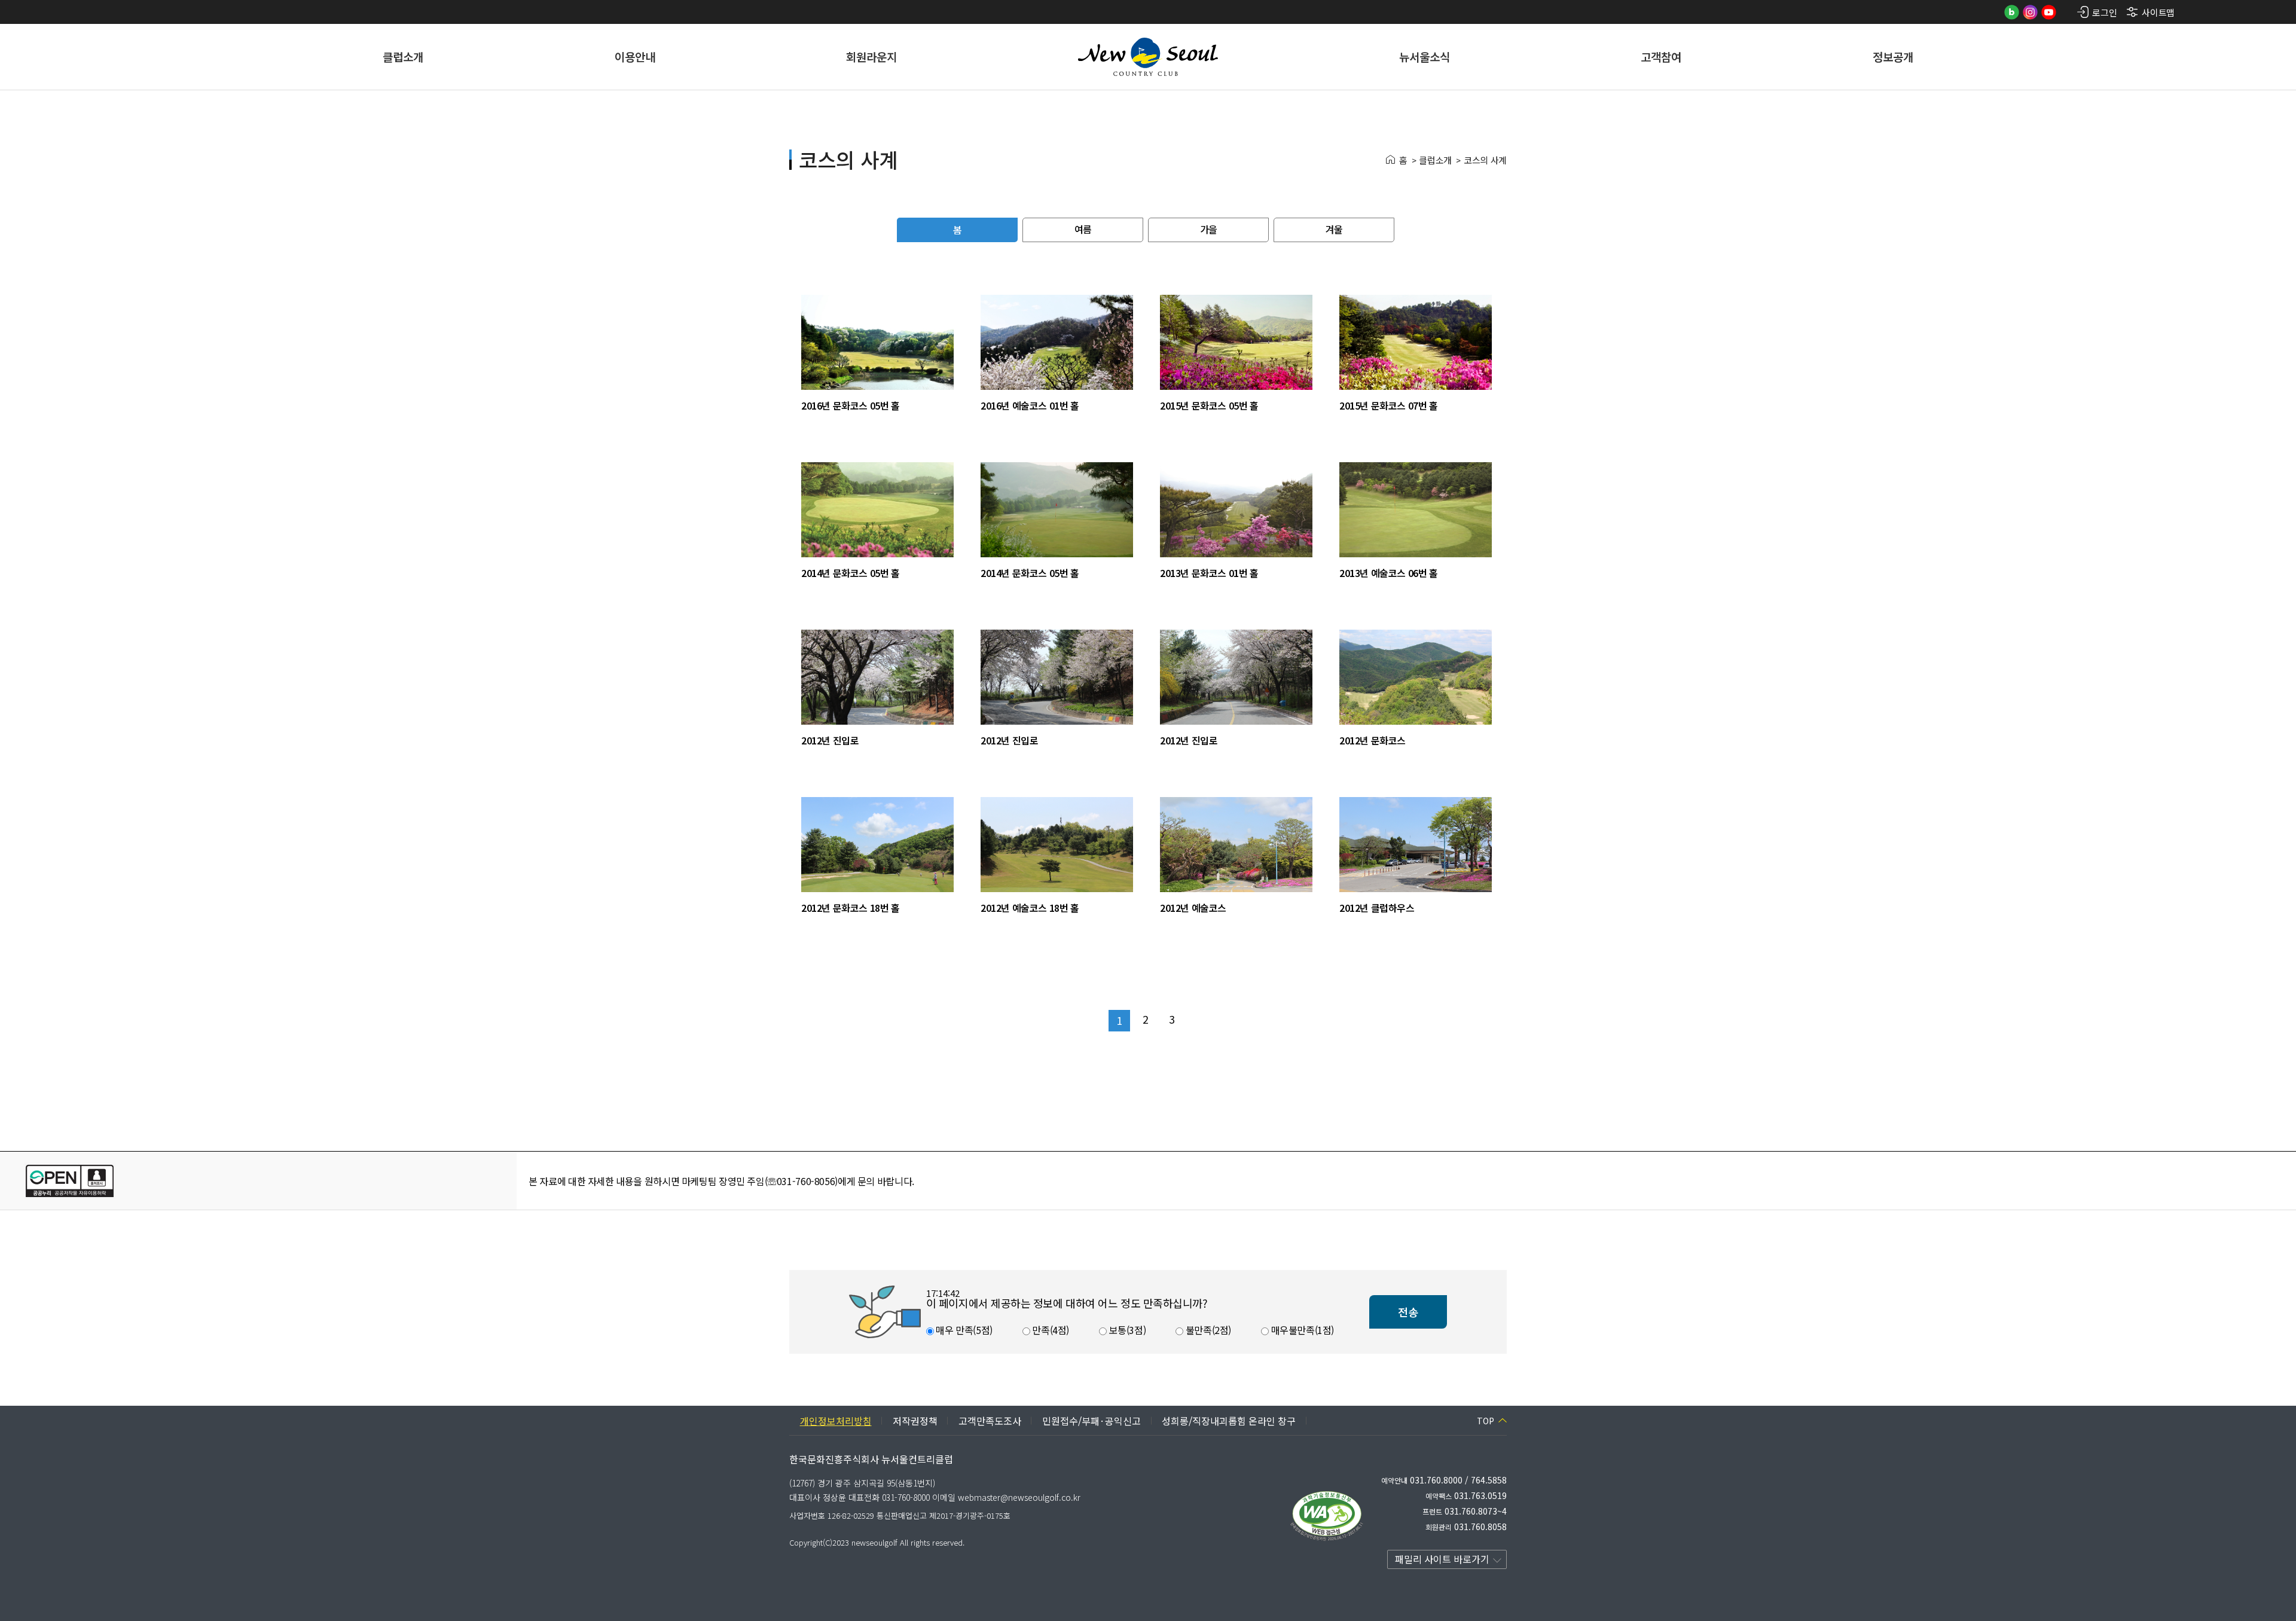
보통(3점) (1126, 1330)
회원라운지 (871, 57)
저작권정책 (915, 1421)
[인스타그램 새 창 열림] (2030, 12)
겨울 (1334, 229)
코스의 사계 (1485, 160)
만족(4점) (1050, 1330)
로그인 (2104, 12)
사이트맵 (2158, 12)
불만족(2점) (1207, 1330)
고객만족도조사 (990, 1421)
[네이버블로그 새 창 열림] (2012, 12)
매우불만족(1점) (1301, 1330)
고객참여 (1661, 57)
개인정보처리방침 (836, 1421)
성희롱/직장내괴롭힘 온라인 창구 (1229, 1421)
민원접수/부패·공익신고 (1091, 1421)
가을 (1208, 229)
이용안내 (635, 57)
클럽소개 (403, 57)
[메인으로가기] (1148, 57)
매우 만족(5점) (963, 1330)
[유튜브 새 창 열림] (2049, 12)
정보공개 (1893, 57)
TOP (1486, 1421)
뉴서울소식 (1425, 57)
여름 (1083, 229)
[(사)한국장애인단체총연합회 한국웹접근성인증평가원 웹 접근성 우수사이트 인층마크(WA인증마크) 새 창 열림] (1327, 1516)
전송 (1408, 1312)
